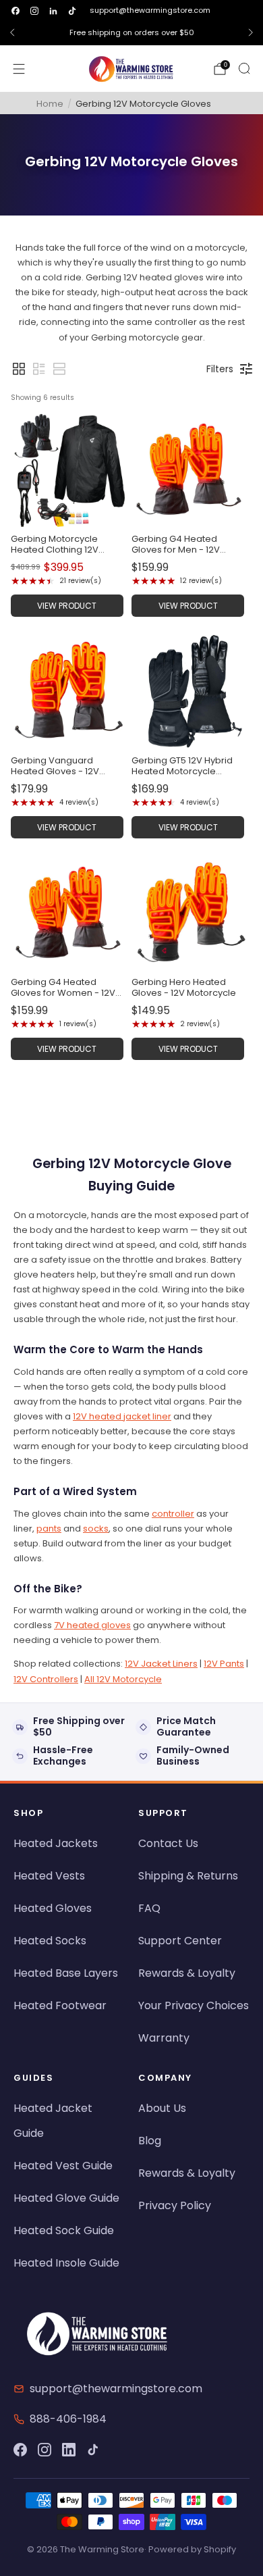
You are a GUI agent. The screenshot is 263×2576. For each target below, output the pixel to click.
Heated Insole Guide (66, 2263)
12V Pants (224, 1664)
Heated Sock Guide (64, 2230)
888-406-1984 (68, 2419)
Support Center (180, 1941)
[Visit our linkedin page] (53, 11)
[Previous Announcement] (12, 32)
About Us (162, 2108)
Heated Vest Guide (63, 2166)
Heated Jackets (56, 1843)
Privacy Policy (175, 2205)
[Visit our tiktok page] (72, 11)
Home (50, 104)
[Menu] (19, 69)
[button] (19, 369)
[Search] (244, 68)
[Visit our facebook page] (16, 11)
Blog (150, 2141)
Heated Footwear (60, 2005)
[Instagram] (45, 2450)
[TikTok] (93, 2450)
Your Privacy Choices (194, 2005)
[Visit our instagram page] (34, 11)
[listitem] (131, 32)
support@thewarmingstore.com (150, 10)
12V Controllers (46, 1679)
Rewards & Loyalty (187, 1973)
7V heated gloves (92, 1625)
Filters (220, 369)
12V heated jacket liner (122, 1416)
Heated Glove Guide (66, 2198)
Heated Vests (49, 1876)
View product (67, 606)
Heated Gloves (53, 1908)
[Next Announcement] (251, 32)
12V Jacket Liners (161, 1664)
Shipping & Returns (188, 1876)
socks (96, 1529)
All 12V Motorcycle (123, 1679)
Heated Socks (50, 1941)
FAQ (149, 1908)
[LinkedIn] (69, 2450)
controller (173, 1514)
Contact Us (168, 1843)
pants (49, 1529)
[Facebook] (20, 2450)
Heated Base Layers (66, 1973)
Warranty (164, 2038)
